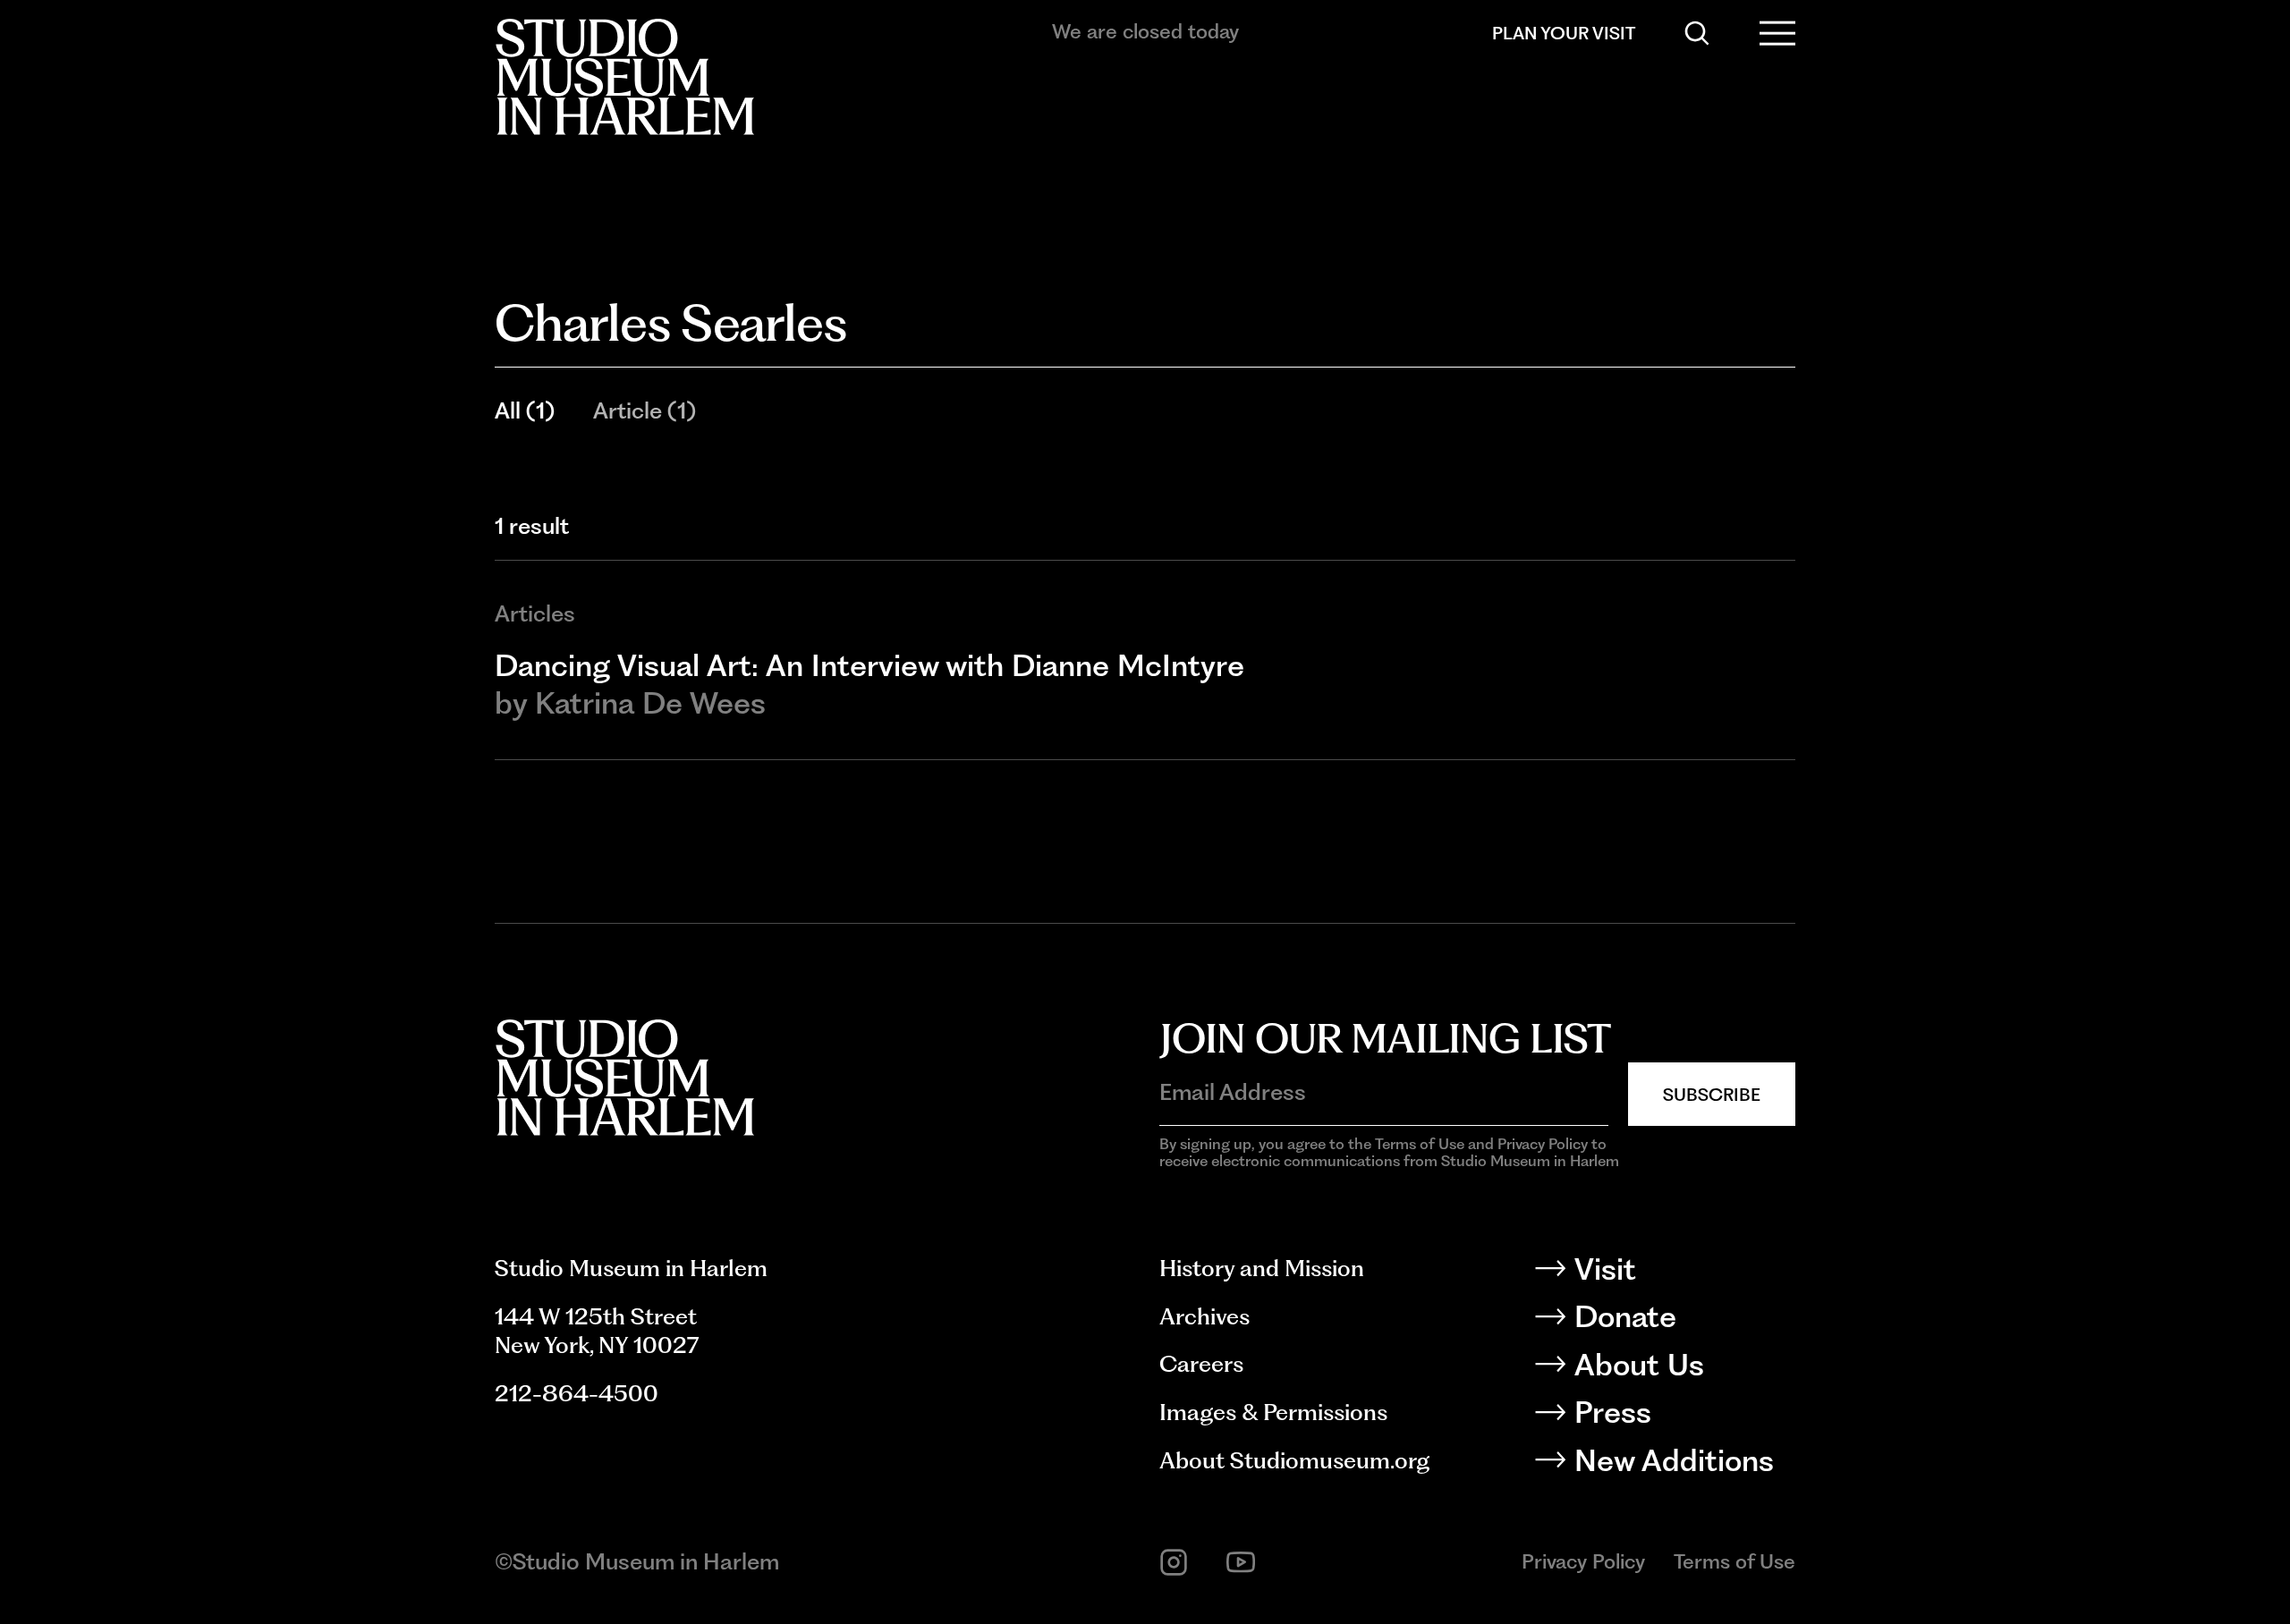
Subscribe (1712, 1095)
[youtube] (1241, 1562)
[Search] (1697, 33)
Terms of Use (1734, 1561)
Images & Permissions (1273, 1412)
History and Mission (1262, 1268)
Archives (1204, 1316)
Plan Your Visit (1564, 33)
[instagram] (1174, 1562)
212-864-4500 (577, 1393)
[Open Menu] (1777, 33)
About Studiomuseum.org (1294, 1460)
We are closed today (1145, 31)
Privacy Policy (1583, 1561)
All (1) (525, 410)
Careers (1201, 1364)
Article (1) (645, 410)
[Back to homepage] (624, 77)
